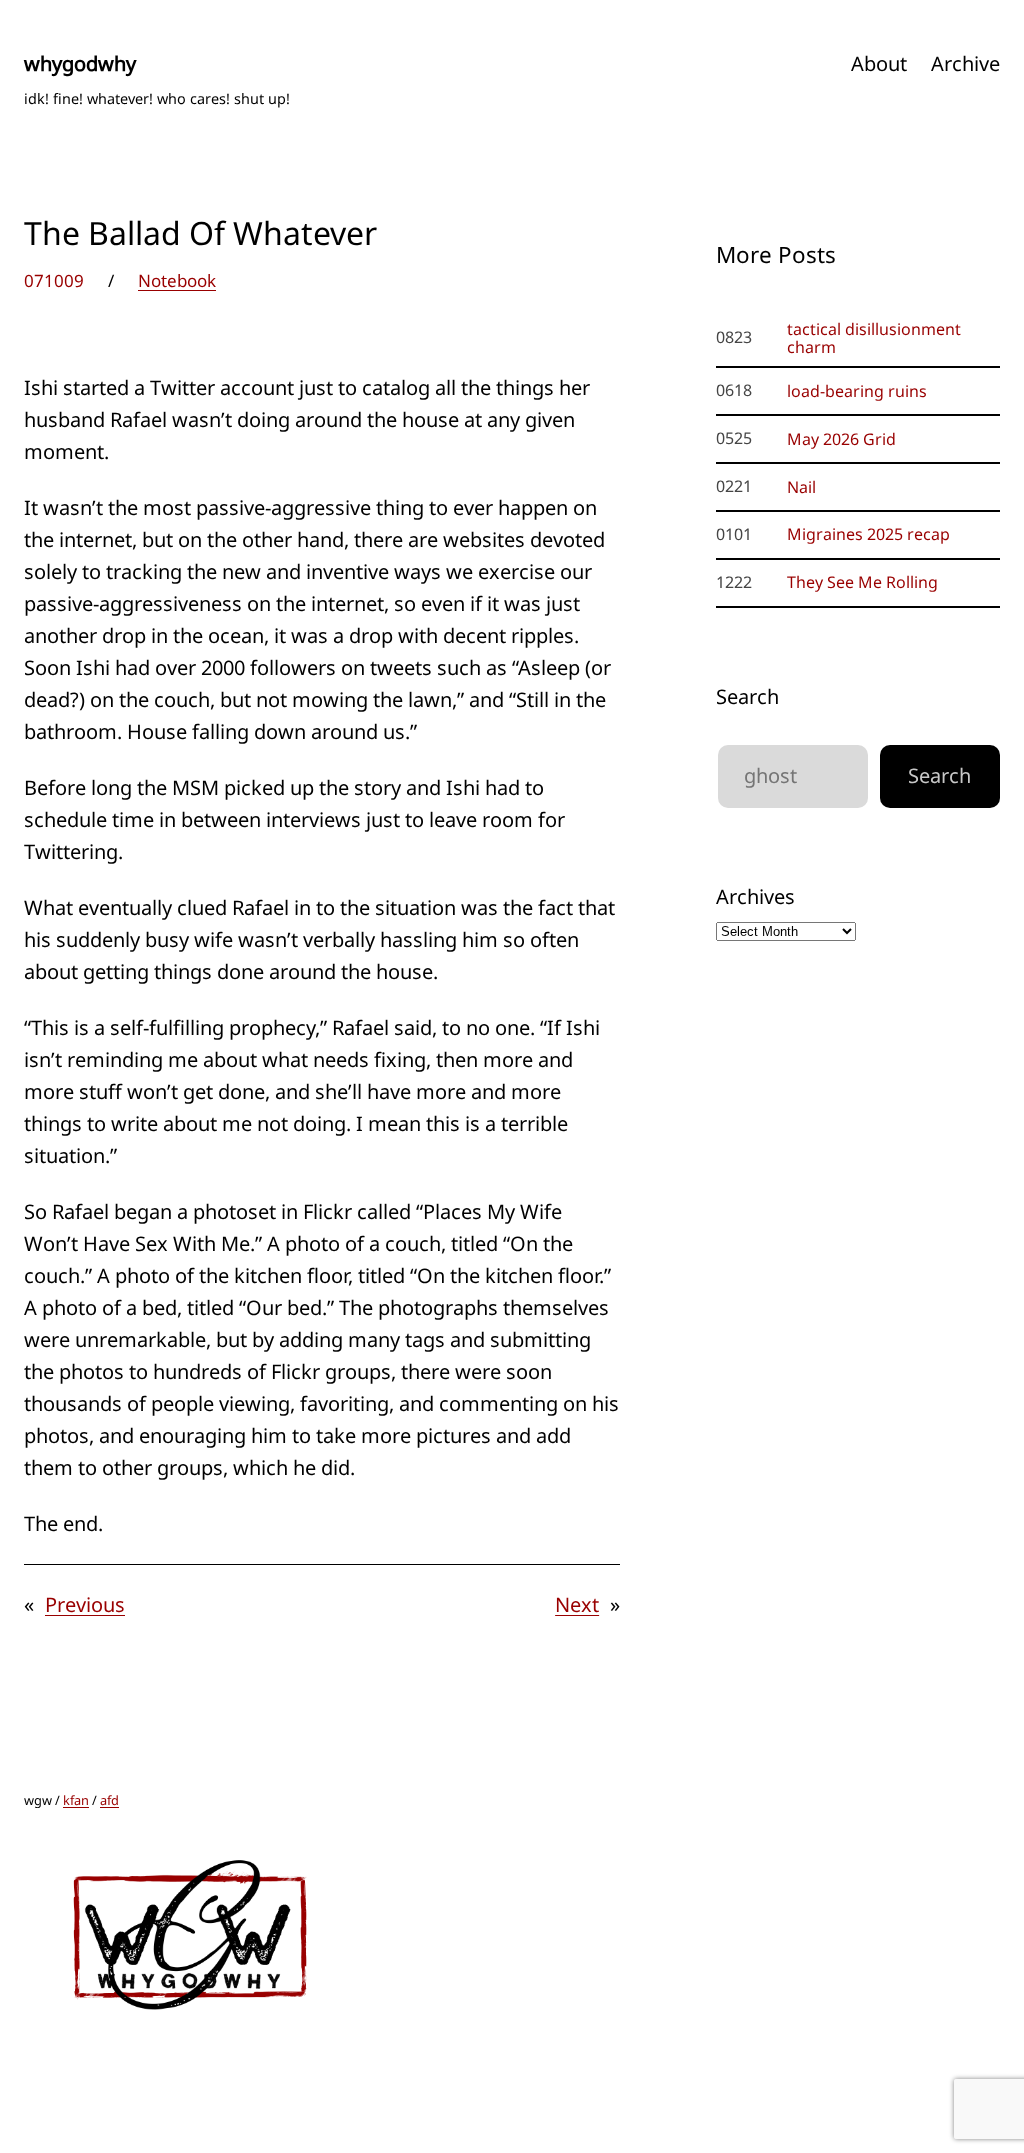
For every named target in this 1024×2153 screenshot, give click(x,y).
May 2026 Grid (841, 439)
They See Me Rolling (862, 582)
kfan (76, 1800)
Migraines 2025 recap (868, 534)
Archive (965, 63)
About (879, 63)
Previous (85, 1604)
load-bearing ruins (857, 391)
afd (109, 1800)
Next (577, 1604)
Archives (755, 896)
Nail (801, 487)
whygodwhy (80, 63)
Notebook (177, 280)
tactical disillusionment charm (874, 338)
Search (747, 696)
